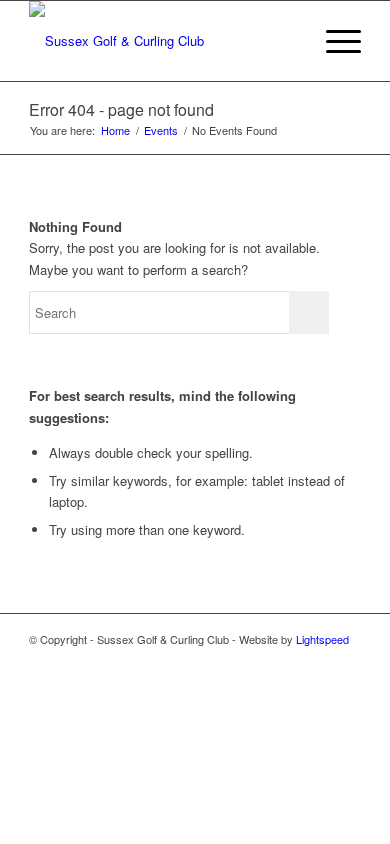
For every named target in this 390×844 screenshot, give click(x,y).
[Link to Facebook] (316, 661)
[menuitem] (286, 41)
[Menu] (333, 41)
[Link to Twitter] (346, 661)
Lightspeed (322, 639)
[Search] (286, 41)
